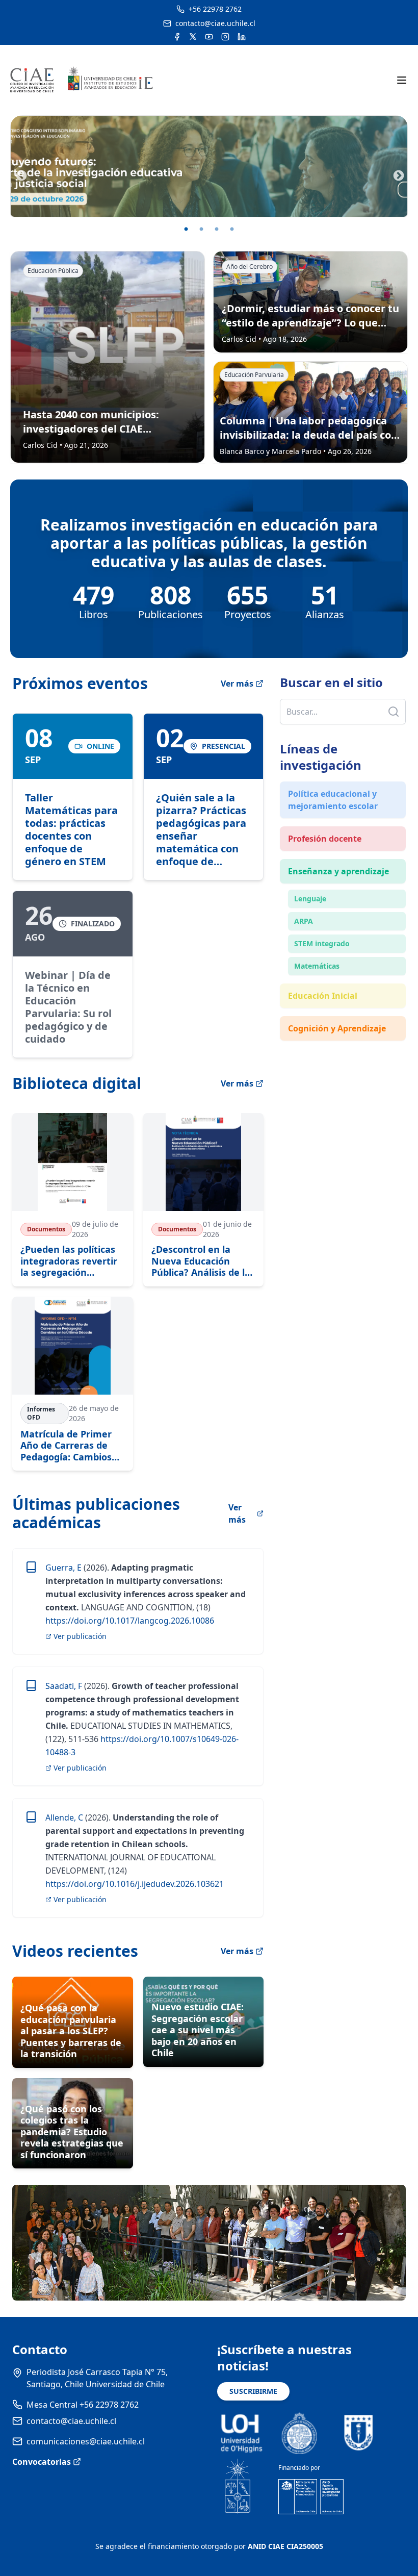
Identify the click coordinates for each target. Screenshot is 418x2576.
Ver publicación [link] (80, 1636)
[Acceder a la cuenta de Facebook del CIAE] (177, 37)
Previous (20, 175)
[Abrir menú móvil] (402, 80)
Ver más (237, 684)
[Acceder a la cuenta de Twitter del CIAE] (193, 37)
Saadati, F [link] (64, 1686)
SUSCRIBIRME (253, 2391)
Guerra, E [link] (63, 1568)
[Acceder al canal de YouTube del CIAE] (209, 37)
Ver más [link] (237, 1513)
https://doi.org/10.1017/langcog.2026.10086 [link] (130, 1621)
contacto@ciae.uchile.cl (71, 2421)
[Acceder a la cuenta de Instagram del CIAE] (225, 37)
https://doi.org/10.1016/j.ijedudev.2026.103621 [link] (135, 1884)
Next (398, 175)
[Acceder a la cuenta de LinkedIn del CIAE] (242, 37)
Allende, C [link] (64, 1817)
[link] (73, 797)
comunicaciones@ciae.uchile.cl (86, 2441)
